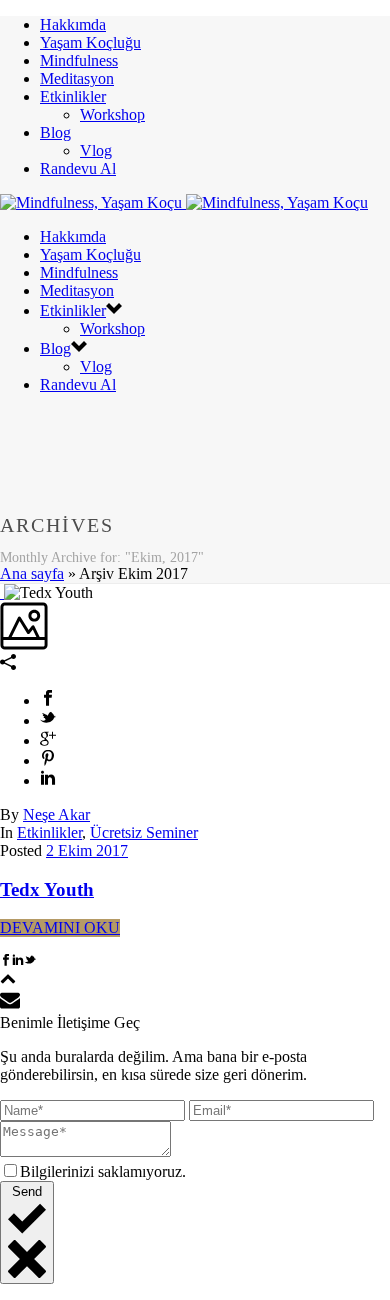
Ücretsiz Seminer (144, 832)
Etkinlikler (73, 96)
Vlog (96, 150)
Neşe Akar (56, 814)
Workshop (112, 114)
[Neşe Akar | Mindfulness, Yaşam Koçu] (184, 202)
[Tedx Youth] (2, 592)
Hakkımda (73, 24)
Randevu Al (78, 168)
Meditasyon (77, 78)
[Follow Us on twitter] (30, 960)
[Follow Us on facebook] (6, 960)
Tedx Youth (47, 889)
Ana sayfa (32, 573)
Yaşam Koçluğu (90, 42)
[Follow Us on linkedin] (18, 960)
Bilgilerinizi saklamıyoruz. (103, 1171)
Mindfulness (79, 60)
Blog (55, 132)
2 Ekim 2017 (87, 850)
